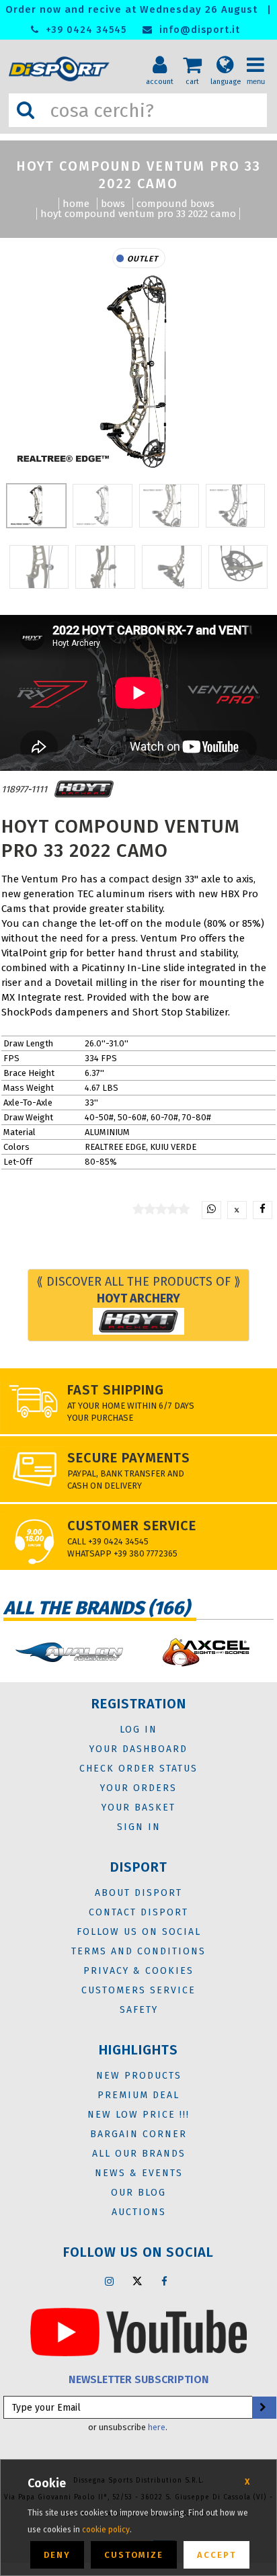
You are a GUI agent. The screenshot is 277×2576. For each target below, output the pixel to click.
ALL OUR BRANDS (139, 2154)
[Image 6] (172, 567)
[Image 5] (105, 567)
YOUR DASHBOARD (138, 1749)
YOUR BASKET (138, 1808)
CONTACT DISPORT (138, 1912)
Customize (134, 2555)
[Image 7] (238, 567)
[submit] (263, 2408)
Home (76, 204)
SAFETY (139, 2010)
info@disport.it (198, 30)
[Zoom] (138, 372)
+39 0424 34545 (84, 30)
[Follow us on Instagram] (110, 2281)
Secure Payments (129, 1458)
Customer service (132, 1526)
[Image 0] (37, 506)
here (157, 2427)
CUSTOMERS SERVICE (138, 1990)
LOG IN (138, 1730)
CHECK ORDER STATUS (138, 1769)
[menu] (260, 54)
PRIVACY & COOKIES (138, 1971)
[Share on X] (237, 1210)
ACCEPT (216, 2555)
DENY (57, 2555)
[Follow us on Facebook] (165, 2281)
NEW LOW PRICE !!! (138, 2115)
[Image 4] (39, 567)
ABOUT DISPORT (138, 1893)
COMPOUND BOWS (175, 204)
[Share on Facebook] (263, 1210)
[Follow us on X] (137, 2281)
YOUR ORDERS (138, 1788)
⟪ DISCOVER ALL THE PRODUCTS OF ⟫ (138, 1290)
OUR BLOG (138, 2193)
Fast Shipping (116, 1390)
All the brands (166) (96, 1608)
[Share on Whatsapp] (211, 1210)
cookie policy (106, 2530)
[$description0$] (69, 1652)
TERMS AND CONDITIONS (138, 1951)
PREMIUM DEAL (138, 2095)
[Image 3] (236, 506)
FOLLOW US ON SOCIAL (139, 1932)
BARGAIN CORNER (138, 2134)
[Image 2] (169, 506)
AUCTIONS (139, 2212)
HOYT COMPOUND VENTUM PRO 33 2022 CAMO (138, 214)
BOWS (113, 204)
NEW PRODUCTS (139, 2076)
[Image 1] (103, 506)
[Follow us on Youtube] (138, 2331)
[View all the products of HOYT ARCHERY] (84, 789)
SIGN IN (139, 1827)
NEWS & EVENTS (139, 2173)
